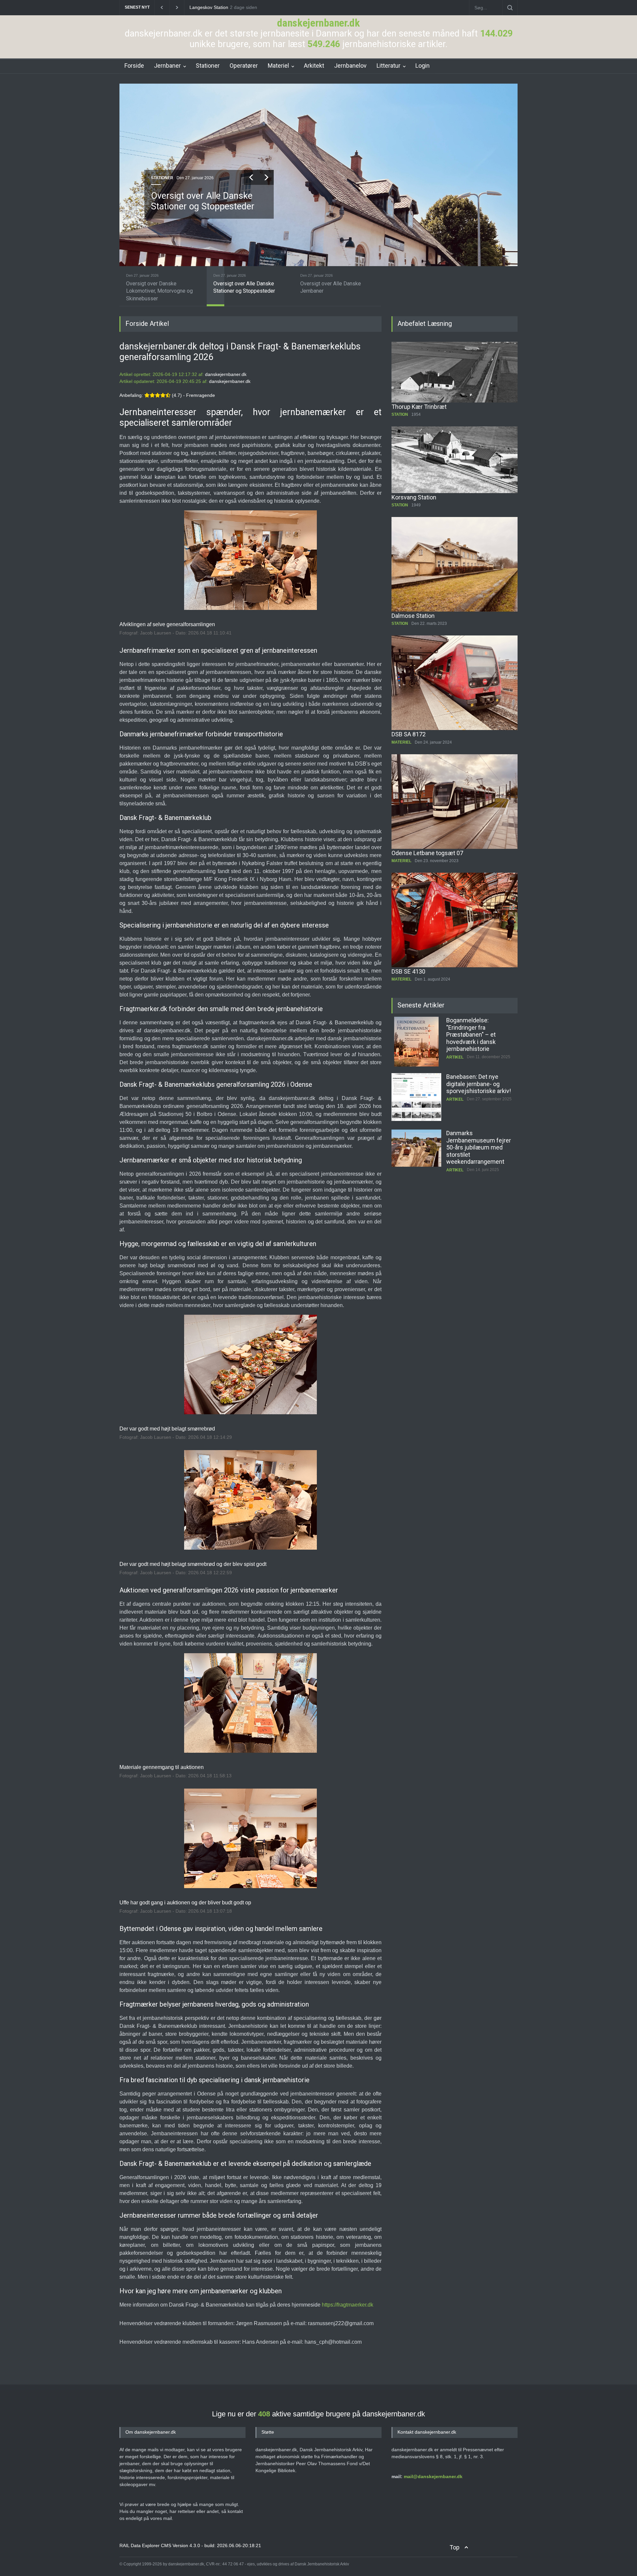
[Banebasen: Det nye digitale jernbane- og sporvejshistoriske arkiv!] (416, 1042)
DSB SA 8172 (409, 734)
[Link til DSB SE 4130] (455, 920)
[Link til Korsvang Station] (455, 460)
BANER (158, 178)
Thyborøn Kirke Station (214, 7)
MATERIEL (401, 742)
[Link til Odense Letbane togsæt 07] (455, 802)
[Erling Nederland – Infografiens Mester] (416, 1154)
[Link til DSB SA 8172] (455, 683)
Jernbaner (167, 66)
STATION (400, 414)
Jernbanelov (350, 66)
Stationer (208, 66)
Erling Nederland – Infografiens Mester (472, 1137)
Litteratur (389, 66)
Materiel (278, 66)
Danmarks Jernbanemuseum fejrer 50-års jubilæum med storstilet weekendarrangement (479, 1091)
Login (423, 66)
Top (455, 2547)
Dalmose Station (413, 616)
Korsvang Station (414, 497)
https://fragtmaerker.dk (348, 2305)
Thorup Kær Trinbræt (419, 407)
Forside (134, 66)
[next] (266, 177)
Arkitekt (314, 66)
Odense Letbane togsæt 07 (427, 853)
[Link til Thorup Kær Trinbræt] (455, 372)
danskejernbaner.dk (318, 23)
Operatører (244, 66)
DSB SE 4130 (408, 971)
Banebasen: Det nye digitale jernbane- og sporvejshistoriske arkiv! (479, 1027)
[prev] (251, 177)
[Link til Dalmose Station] (455, 564)
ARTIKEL (455, 1043)
